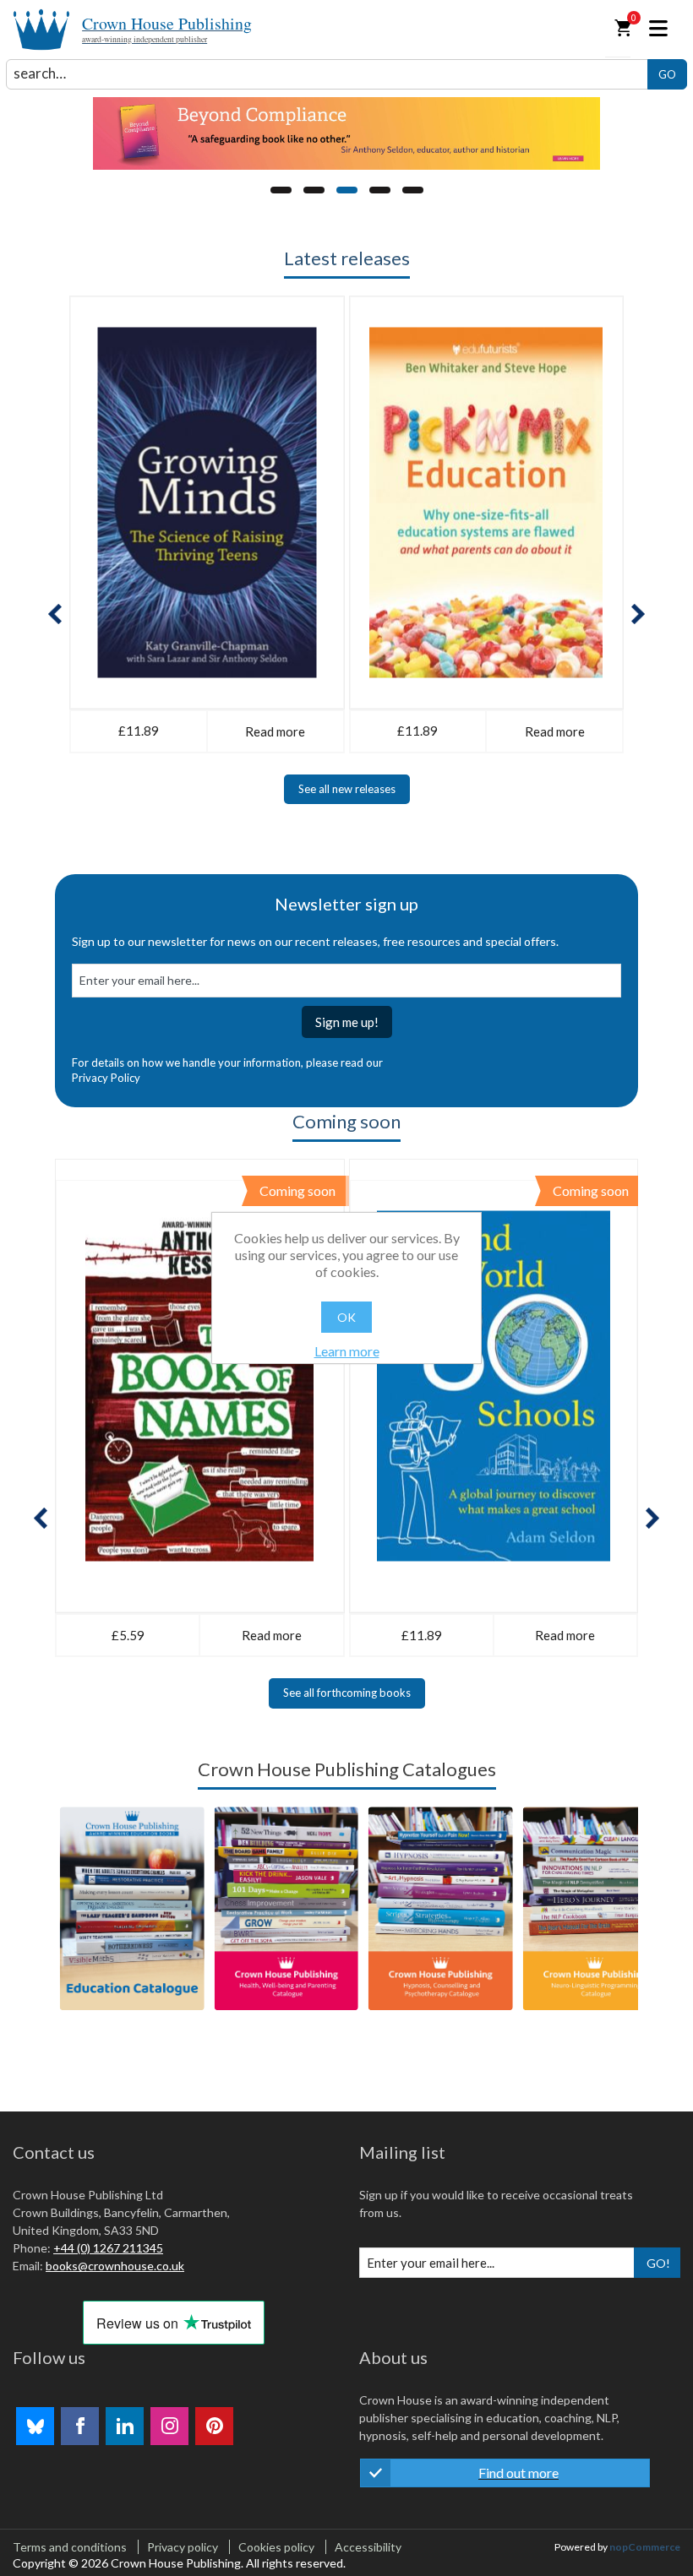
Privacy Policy (106, 1078)
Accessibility (368, 2547)
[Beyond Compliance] (346, 133)
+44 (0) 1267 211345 (108, 2248)
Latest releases (347, 258)
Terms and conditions (70, 2547)
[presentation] (55, 614)
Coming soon (346, 1121)
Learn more (347, 1351)
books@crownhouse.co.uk (115, 2266)
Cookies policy (276, 2547)
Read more (275, 731)
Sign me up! (347, 1022)
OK (346, 1317)
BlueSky (35, 2426)
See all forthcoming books (347, 1693)
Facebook (80, 2426)
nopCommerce (645, 2547)
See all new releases (347, 789)
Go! (658, 2263)
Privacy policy (183, 2547)
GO (667, 74)
